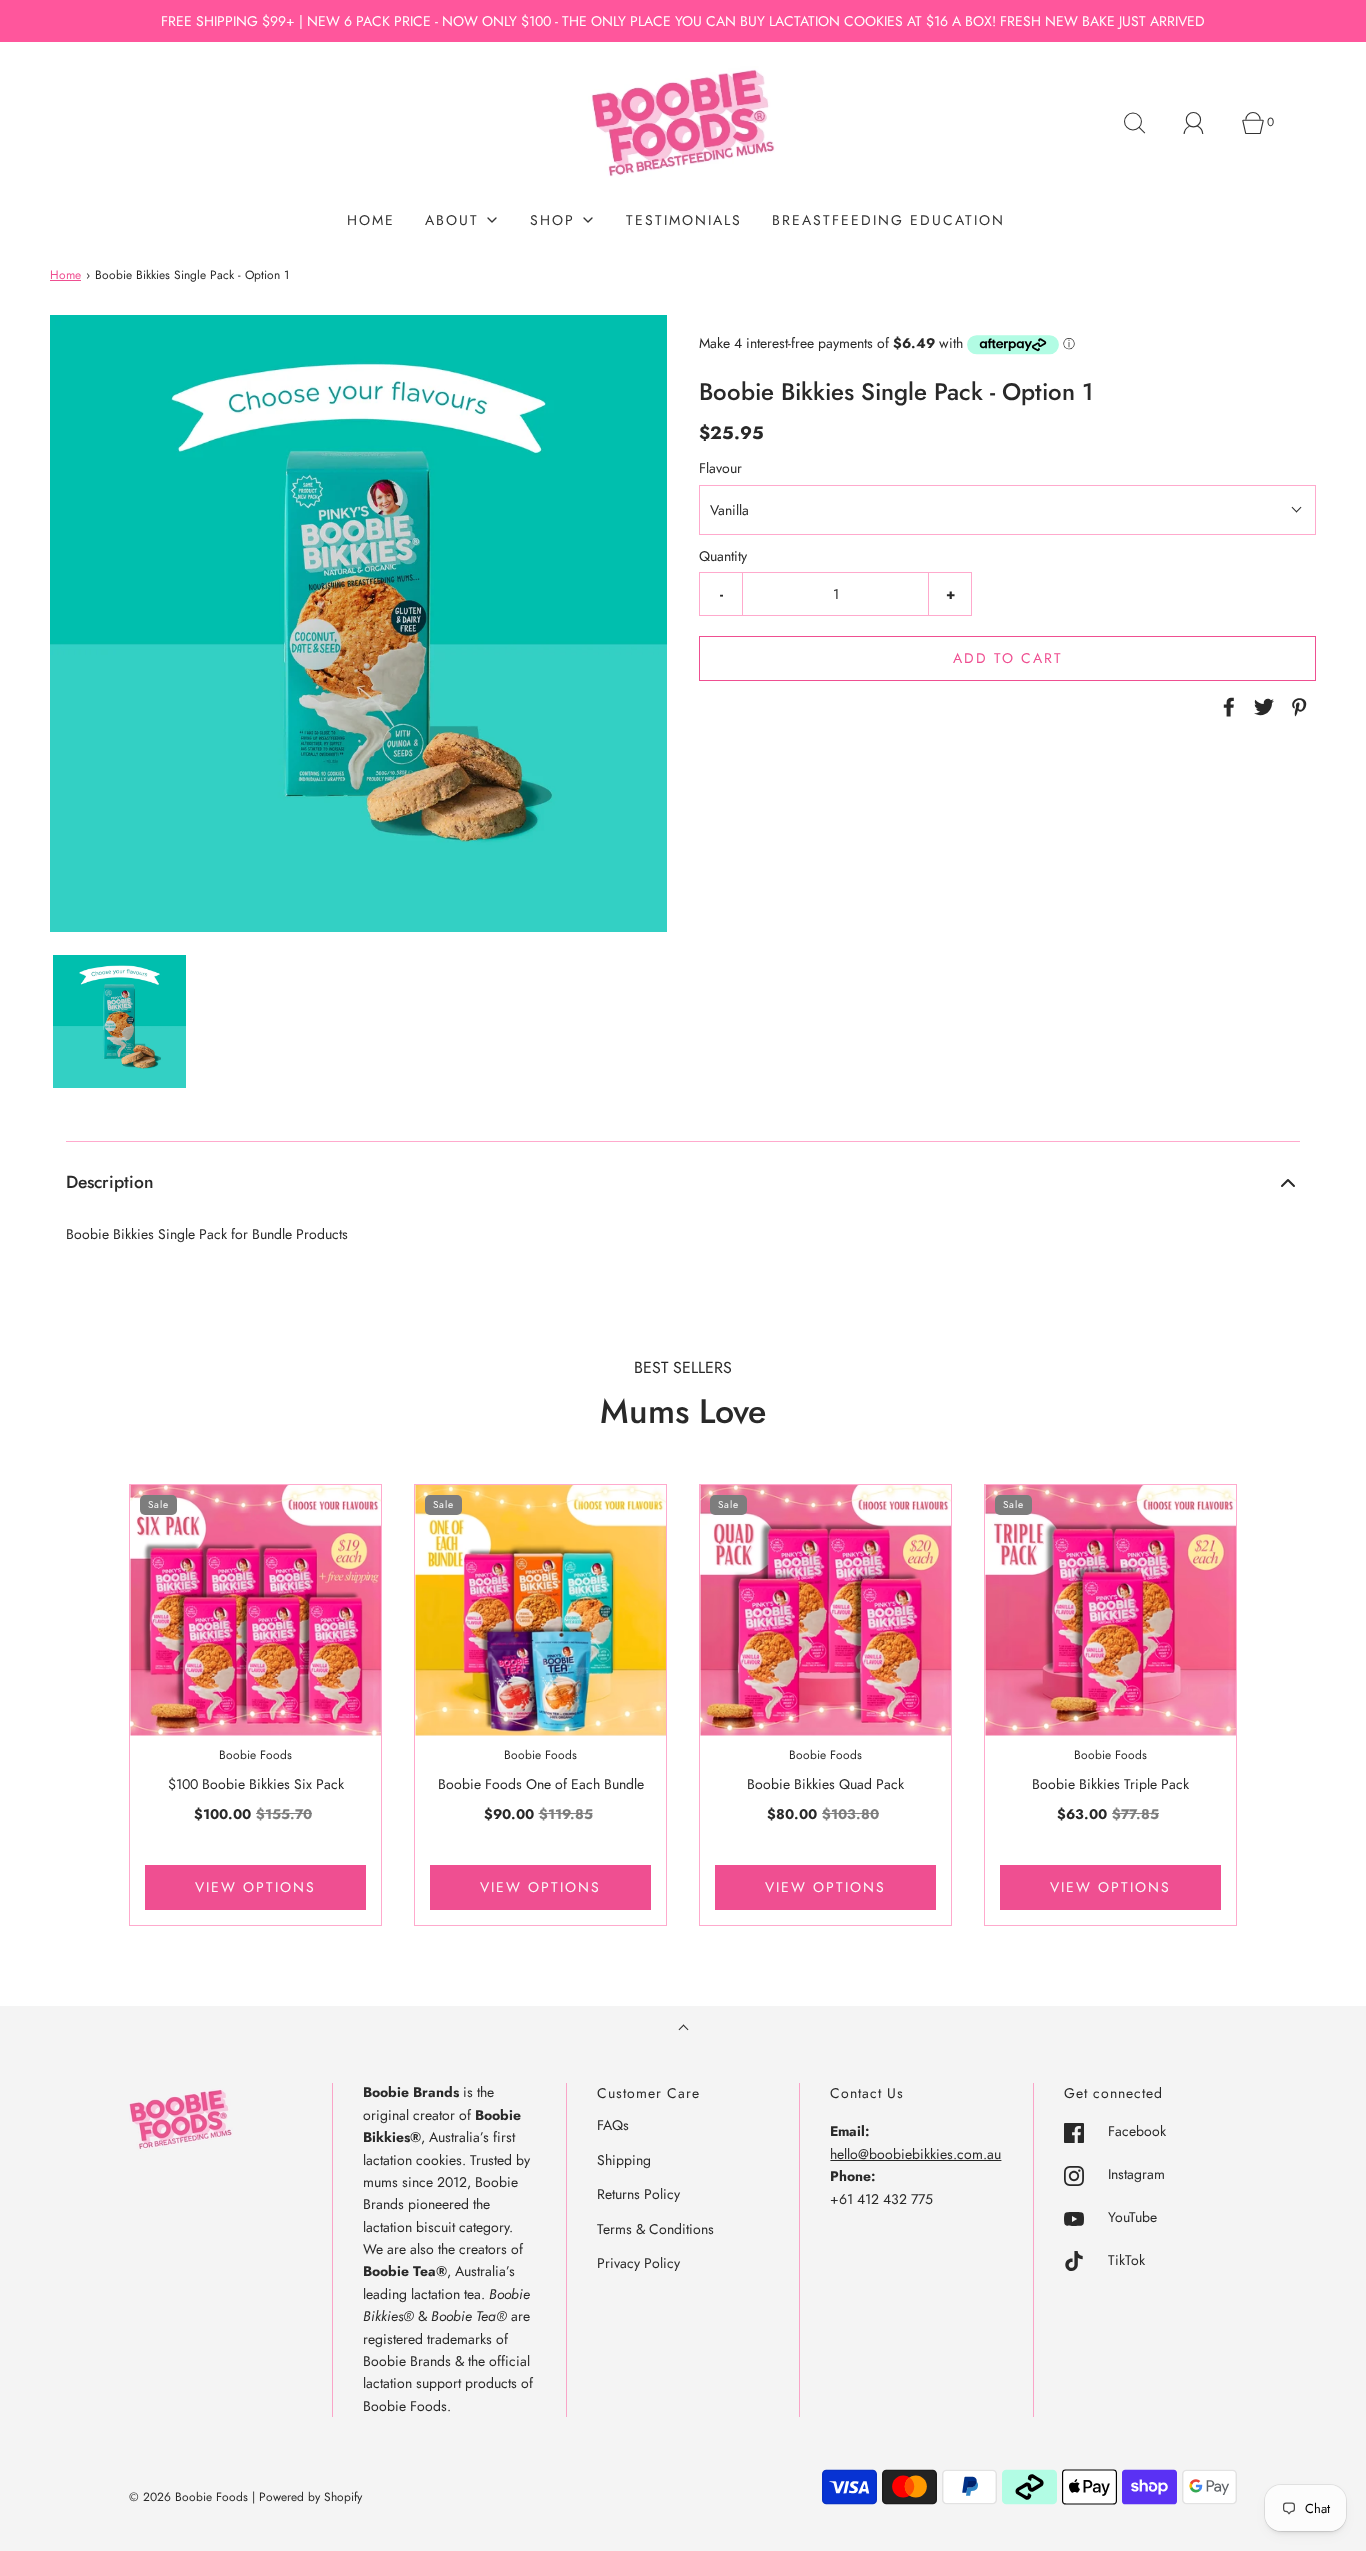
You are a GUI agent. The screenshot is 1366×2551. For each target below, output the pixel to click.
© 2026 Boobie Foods (188, 2497)
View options (255, 1887)
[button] (119, 1021)
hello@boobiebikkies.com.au (915, 2154)
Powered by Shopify (310, 2497)
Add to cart (1008, 659)
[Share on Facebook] (1226, 707)
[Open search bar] (1146, 123)
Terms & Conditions (655, 2229)
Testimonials (684, 220)
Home (371, 220)
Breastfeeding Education (888, 220)
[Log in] (1205, 123)
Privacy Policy (638, 2263)
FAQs (613, 2125)
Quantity (723, 556)
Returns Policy (638, 2194)
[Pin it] (1296, 707)
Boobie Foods (255, 1755)
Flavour (720, 469)
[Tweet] (1261, 707)
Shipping (624, 2160)
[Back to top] (683, 2029)
